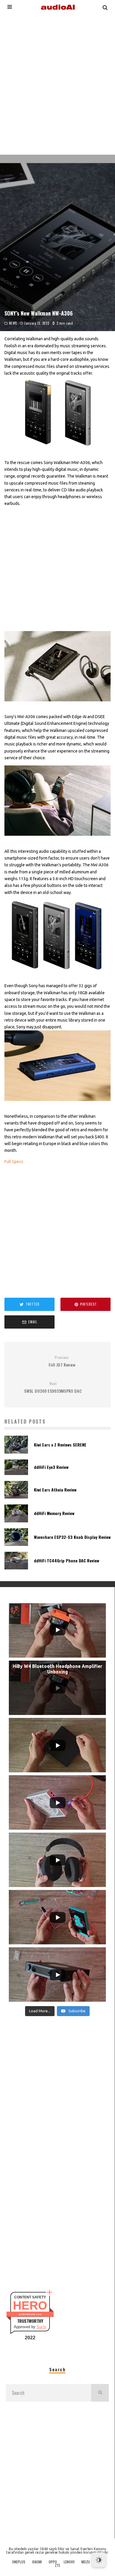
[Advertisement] (57, 84)
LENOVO (69, 2562)
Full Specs (14, 1162)
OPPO (53, 2562)
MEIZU (86, 2562)
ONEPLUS (19, 2562)
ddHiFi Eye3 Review (51, 1467)
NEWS (13, 323)
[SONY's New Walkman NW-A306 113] (57, 706)
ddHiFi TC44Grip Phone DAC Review (66, 1560)
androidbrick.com (30, 2314)
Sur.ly (41, 2327)
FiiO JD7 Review (62, 1361)
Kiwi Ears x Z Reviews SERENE (60, 1445)
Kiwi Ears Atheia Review (55, 1490)
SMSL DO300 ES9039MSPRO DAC (53, 1388)
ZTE (57, 2565)
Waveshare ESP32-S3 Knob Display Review (72, 1537)
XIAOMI (37, 2562)
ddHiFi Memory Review (54, 1513)
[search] (100, 2393)
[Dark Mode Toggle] (99, 2560)
